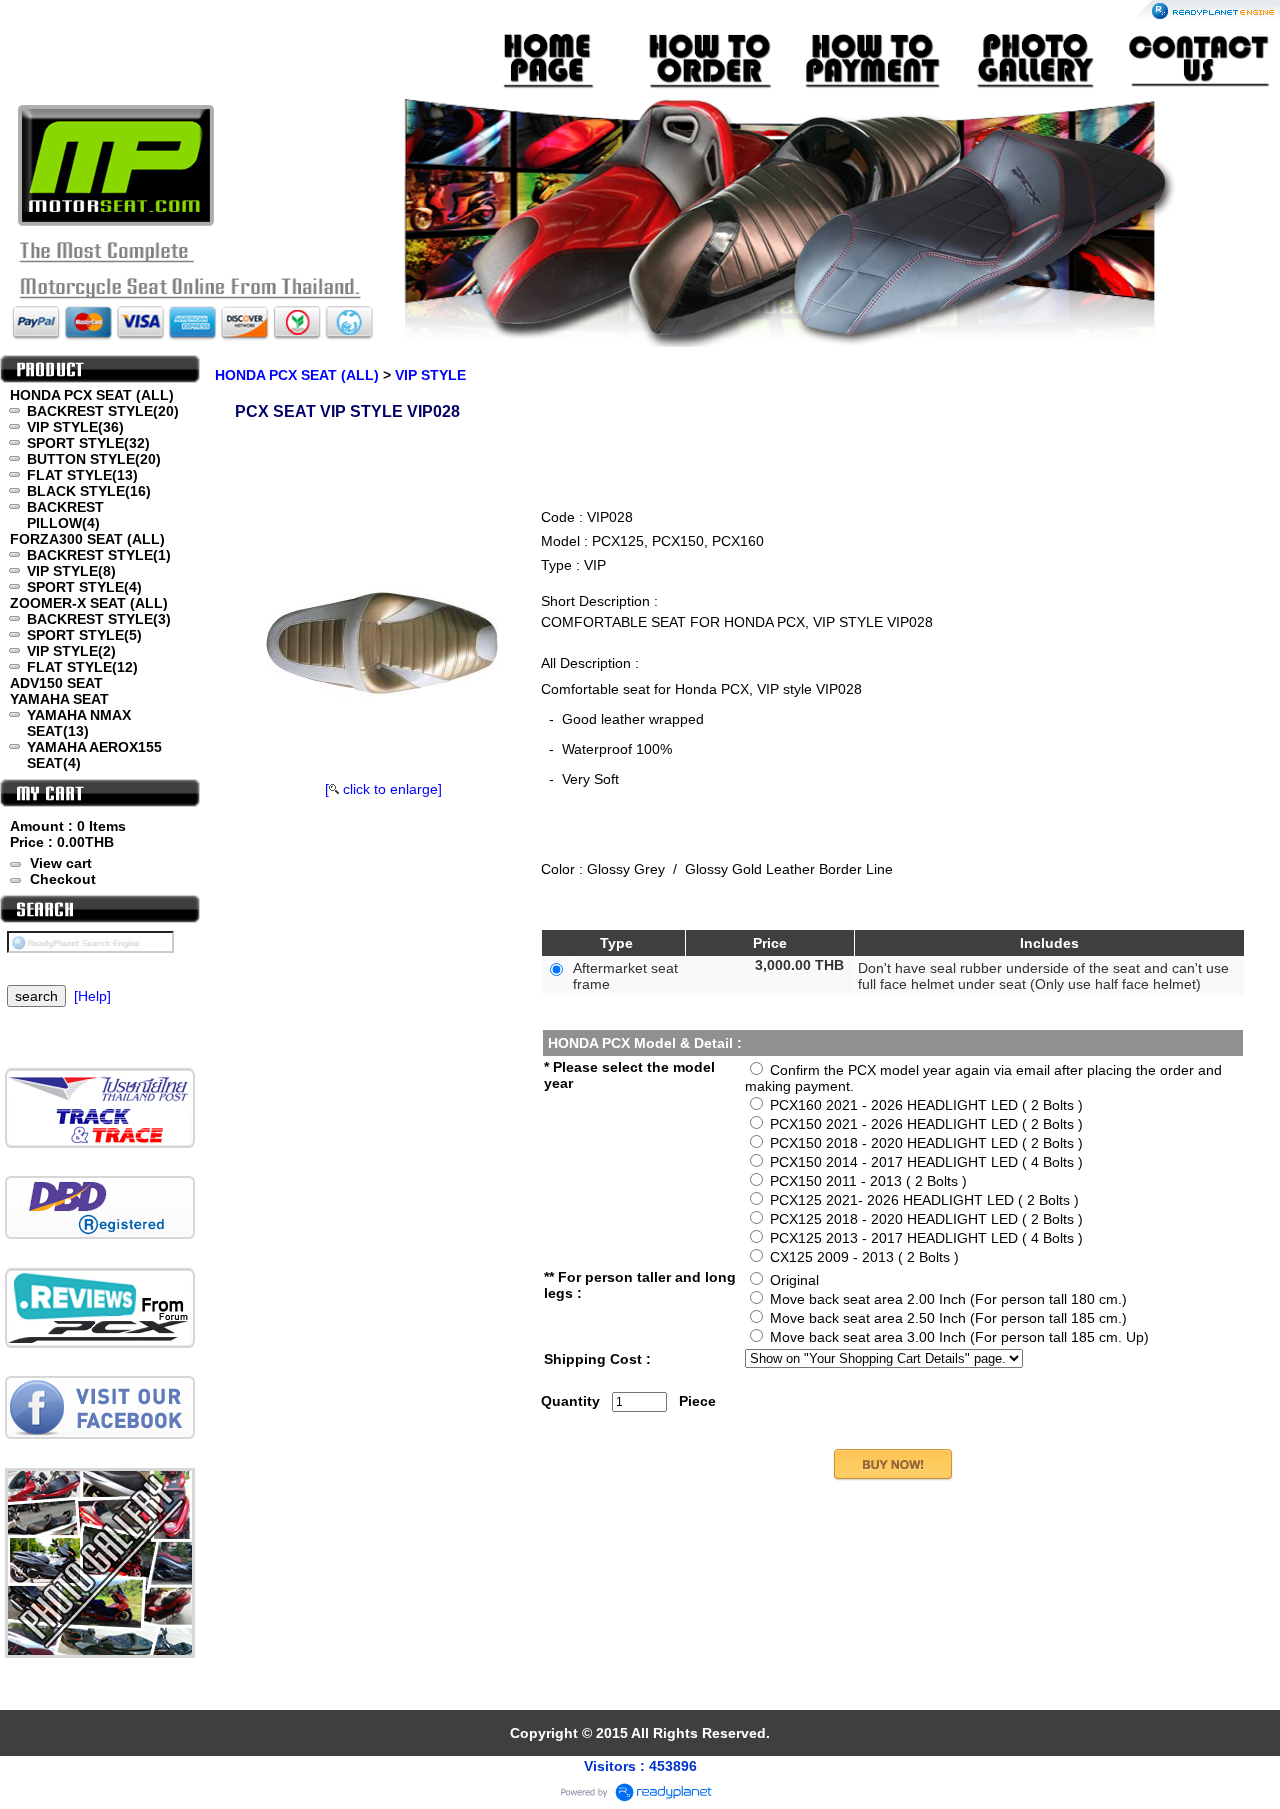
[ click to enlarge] (383, 789)
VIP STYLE (430, 375)
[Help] (92, 996)
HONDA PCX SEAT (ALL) (297, 375)
